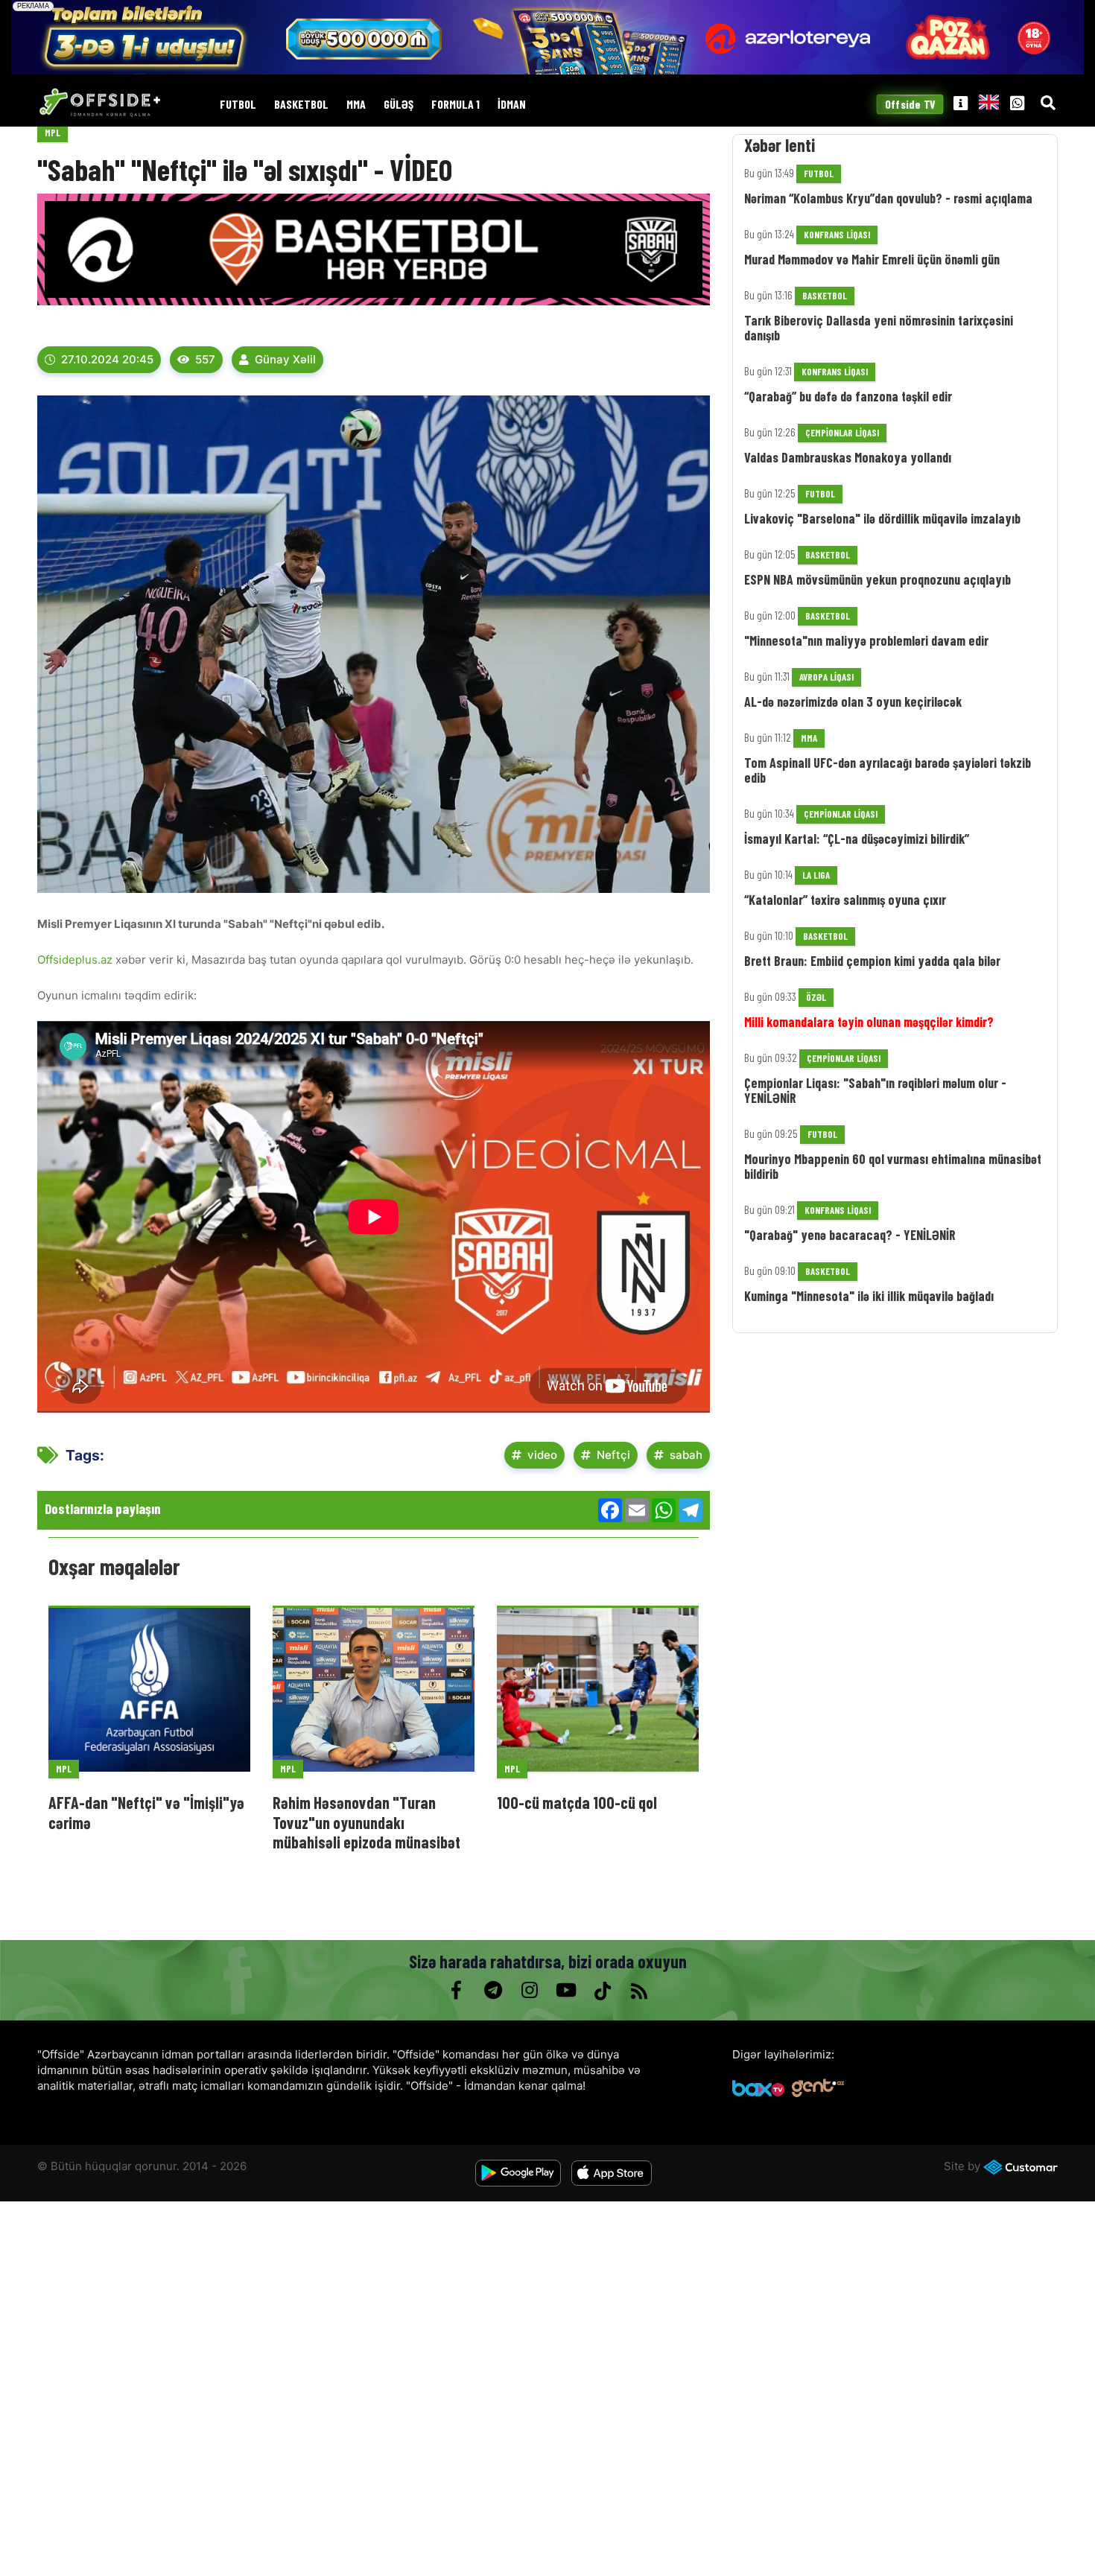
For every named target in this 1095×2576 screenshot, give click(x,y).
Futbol (238, 105)
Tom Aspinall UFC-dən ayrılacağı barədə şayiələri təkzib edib (888, 770)
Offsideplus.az (76, 960)
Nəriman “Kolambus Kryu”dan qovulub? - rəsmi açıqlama (888, 198)
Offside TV (910, 105)
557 (205, 359)
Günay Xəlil (285, 359)
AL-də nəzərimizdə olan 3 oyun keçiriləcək (853, 702)
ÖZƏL (816, 997)
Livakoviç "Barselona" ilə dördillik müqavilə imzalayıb (882, 518)
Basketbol (301, 105)
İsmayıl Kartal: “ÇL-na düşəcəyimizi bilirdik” (857, 839)
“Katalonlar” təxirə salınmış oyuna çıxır (845, 900)
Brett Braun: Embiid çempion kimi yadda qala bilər (872, 961)
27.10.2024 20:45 (107, 359)
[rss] (639, 1991)
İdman (512, 105)
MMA (356, 105)
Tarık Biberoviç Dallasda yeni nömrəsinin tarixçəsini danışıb (879, 328)
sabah (686, 1455)
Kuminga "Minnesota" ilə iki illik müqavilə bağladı (869, 1296)
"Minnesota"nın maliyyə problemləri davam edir (866, 640)
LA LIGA (816, 875)
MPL (53, 133)
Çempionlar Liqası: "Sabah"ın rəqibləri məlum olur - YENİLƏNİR (875, 1090)
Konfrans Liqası (837, 235)
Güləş (399, 105)
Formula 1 (456, 105)
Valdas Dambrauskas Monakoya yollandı (848, 457)
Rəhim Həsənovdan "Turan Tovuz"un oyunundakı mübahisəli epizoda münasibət (366, 1822)
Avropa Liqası (826, 677)
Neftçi (613, 1455)
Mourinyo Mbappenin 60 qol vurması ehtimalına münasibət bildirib (893, 1166)
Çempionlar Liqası (842, 433)
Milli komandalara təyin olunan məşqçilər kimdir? (869, 1022)
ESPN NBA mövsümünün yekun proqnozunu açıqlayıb (877, 579)
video (542, 1455)
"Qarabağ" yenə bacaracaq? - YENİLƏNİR (850, 1235)
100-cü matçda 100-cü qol (577, 1802)
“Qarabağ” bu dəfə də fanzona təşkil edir (848, 396)
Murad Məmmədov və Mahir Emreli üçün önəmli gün (872, 259)
